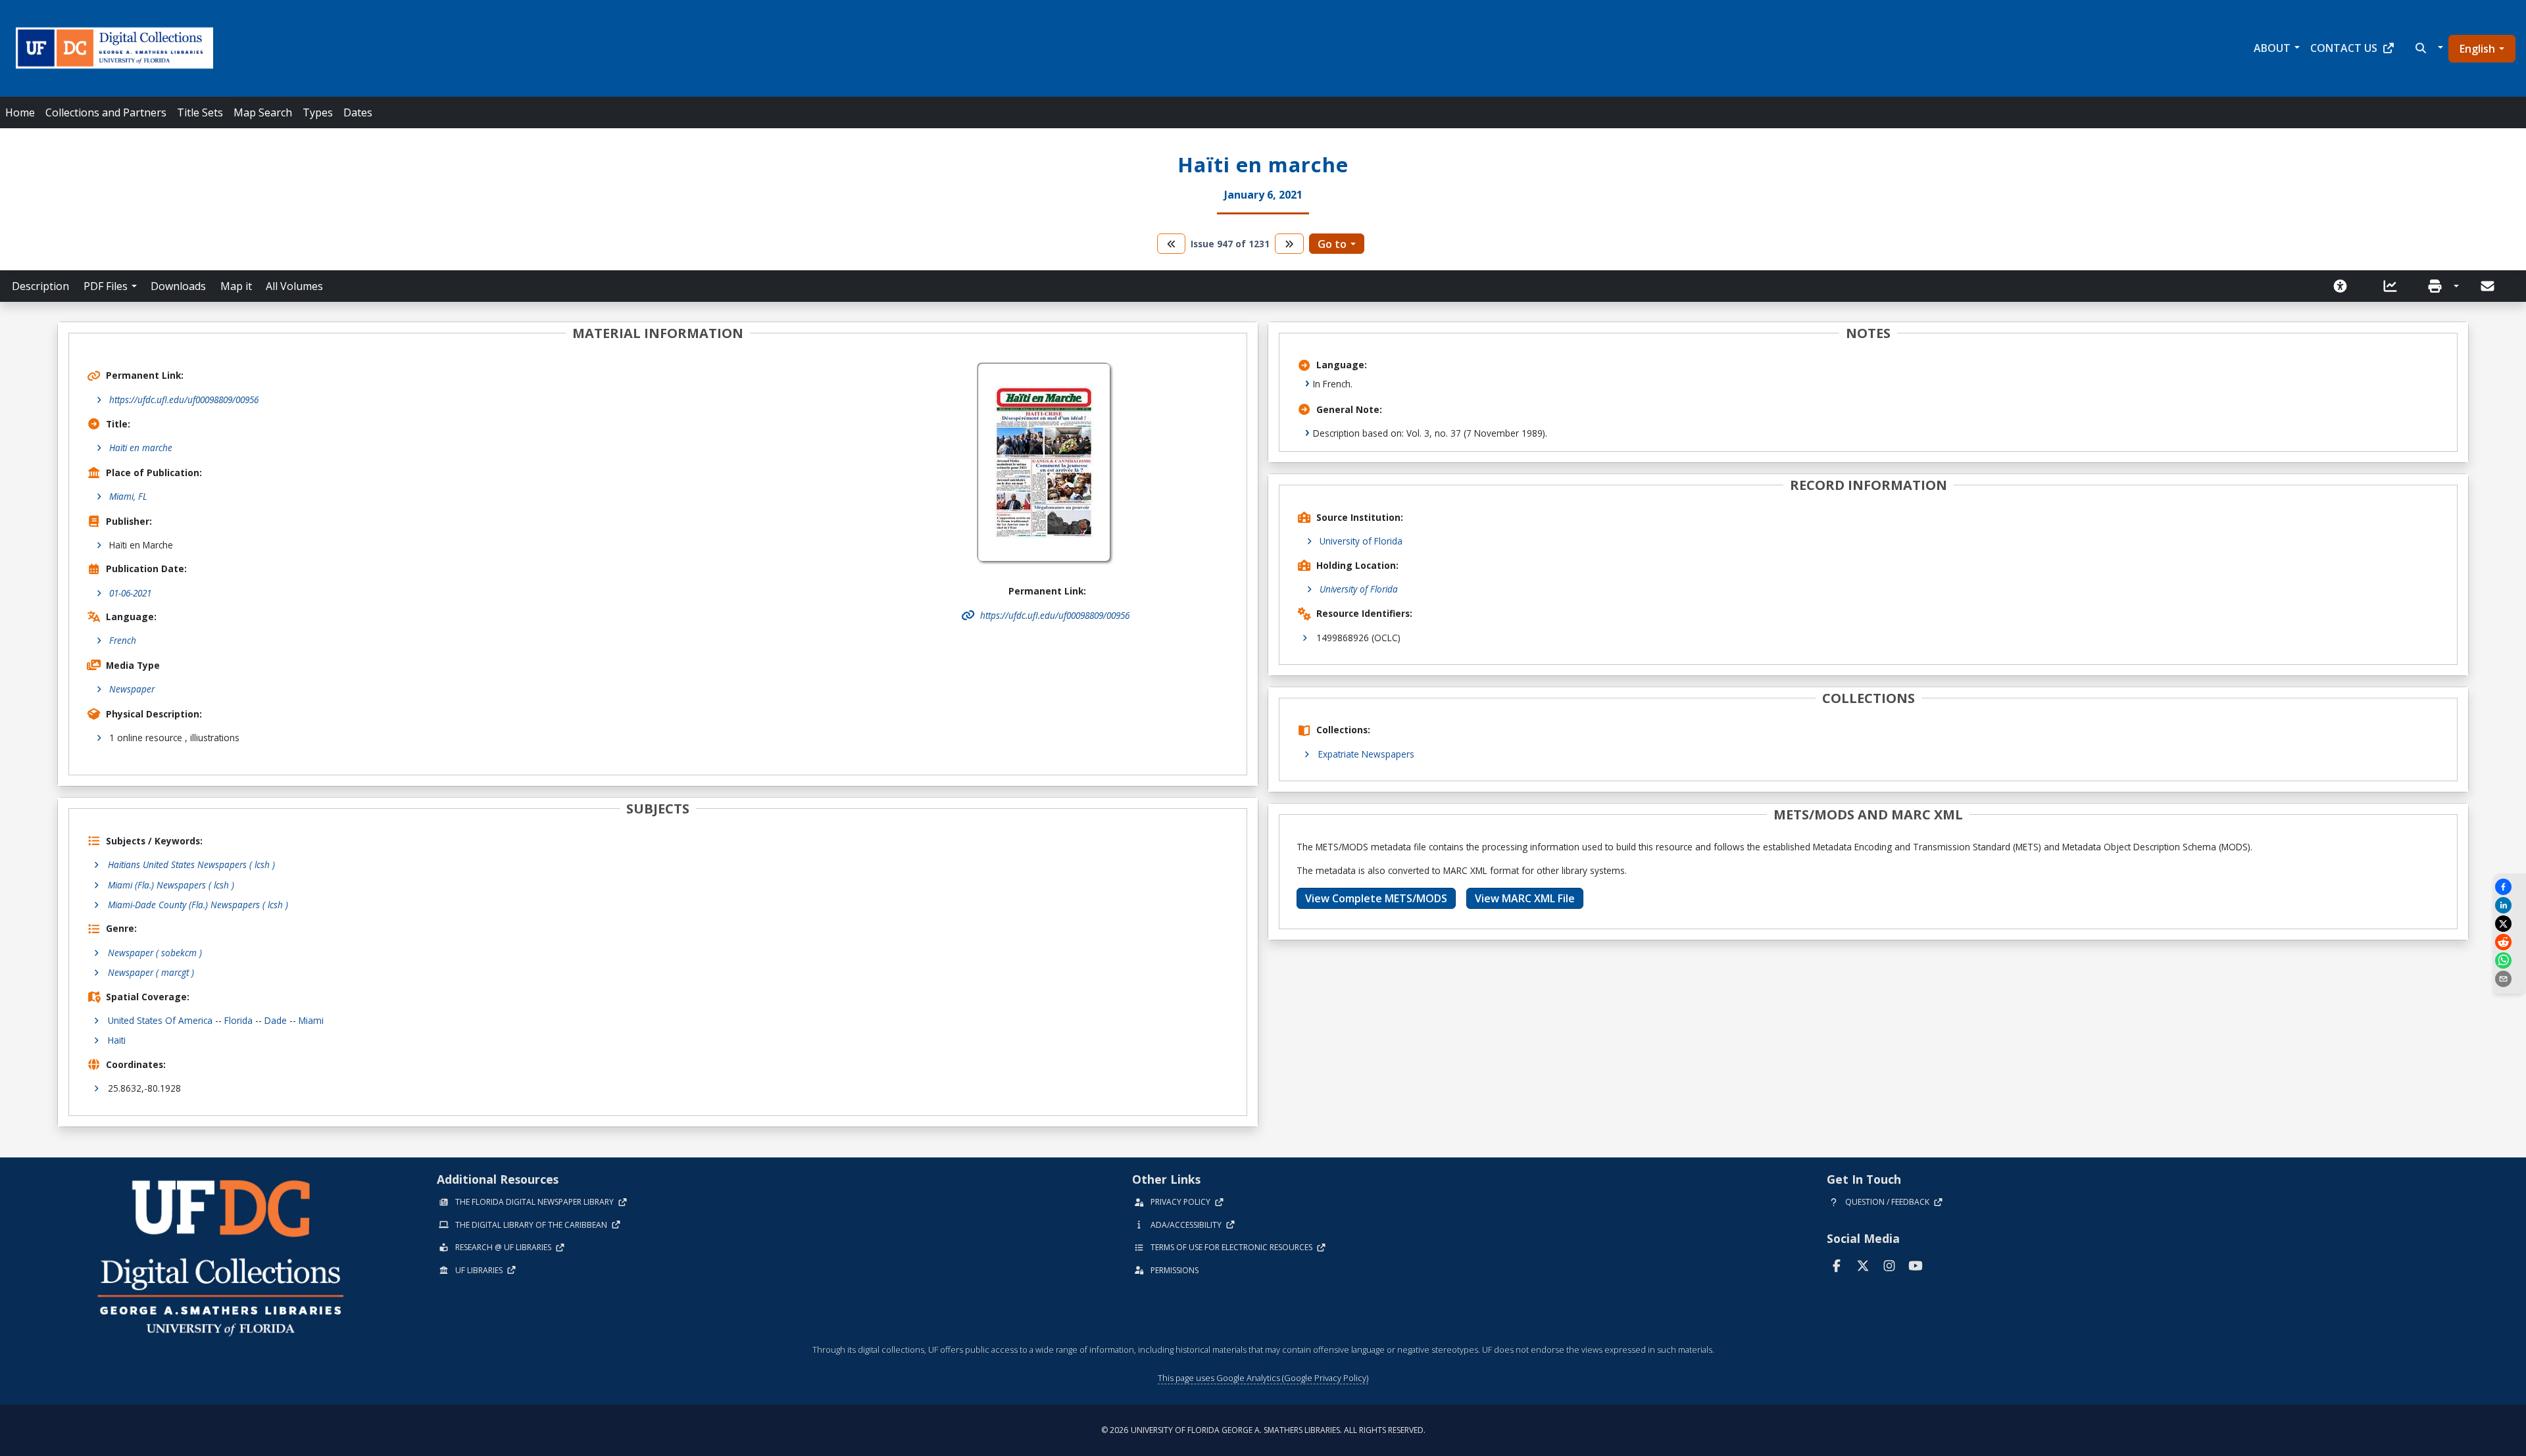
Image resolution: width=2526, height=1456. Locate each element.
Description (40, 286)
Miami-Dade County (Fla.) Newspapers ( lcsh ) (198, 905)
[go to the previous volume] (1172, 244)
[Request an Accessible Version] (2344, 286)
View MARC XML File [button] (1525, 898)
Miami (311, 1020)
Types (318, 112)
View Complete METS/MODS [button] (1376, 898)
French (123, 640)
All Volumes (294, 286)
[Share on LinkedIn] (2510, 905)
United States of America (160, 1020)
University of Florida (1361, 541)
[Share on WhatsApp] (2510, 960)
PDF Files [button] (106, 286)
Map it (236, 286)
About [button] (2272, 48)
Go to (1332, 244)
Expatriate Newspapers (1366, 754)
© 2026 (1263, 1430)
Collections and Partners (106, 112)
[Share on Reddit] (2510, 942)
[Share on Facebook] (2510, 887)
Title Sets (200, 112)
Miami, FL (128, 496)
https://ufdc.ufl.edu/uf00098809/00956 (184, 400)
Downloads (178, 286)
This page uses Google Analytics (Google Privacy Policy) (1263, 1378)
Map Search (263, 112)
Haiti (117, 1040)
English (2477, 49)
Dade (276, 1020)
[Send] (2489, 286)
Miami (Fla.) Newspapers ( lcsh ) (171, 885)
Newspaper (132, 689)
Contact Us (2344, 48)
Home (20, 112)
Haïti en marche (141, 448)
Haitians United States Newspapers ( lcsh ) (191, 864)
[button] (2428, 48)
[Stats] (2394, 286)
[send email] (2510, 979)
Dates (358, 112)
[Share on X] (2510, 924)
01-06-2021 (130, 593)
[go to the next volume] (1289, 244)
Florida (238, 1020)
